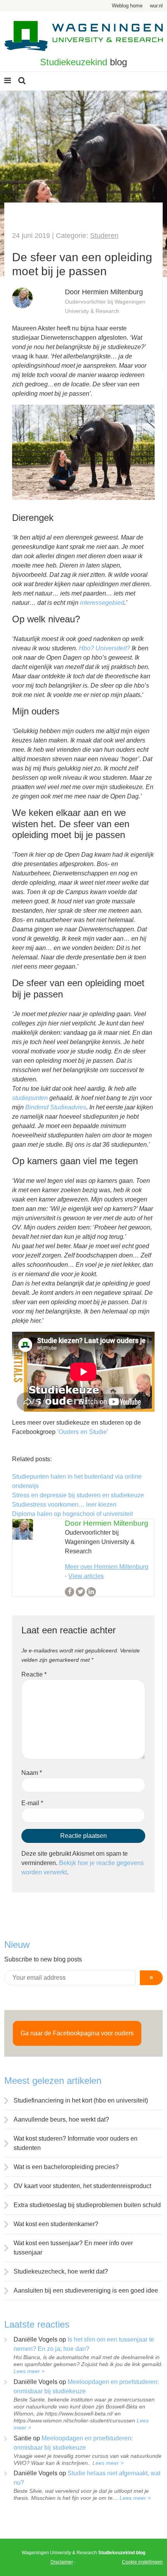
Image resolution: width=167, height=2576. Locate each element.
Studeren (104, 236)
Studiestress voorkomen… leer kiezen (64, 1505)
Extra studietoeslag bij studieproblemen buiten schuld (87, 2205)
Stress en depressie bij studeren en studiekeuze (78, 1495)
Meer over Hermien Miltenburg (107, 1567)
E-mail (32, 1803)
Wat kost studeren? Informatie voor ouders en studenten (76, 2143)
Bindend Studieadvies (56, 1107)
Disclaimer (62, 2562)
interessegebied (102, 603)
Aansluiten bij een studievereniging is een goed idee (86, 2290)
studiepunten (30, 1098)
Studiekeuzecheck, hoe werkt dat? (61, 2271)
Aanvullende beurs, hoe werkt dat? (61, 2119)
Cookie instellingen (142, 2562)
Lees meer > (29, 2371)
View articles (86, 1576)
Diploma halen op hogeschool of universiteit (72, 1514)
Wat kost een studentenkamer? (56, 2224)
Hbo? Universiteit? (104, 648)
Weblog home (127, 6)
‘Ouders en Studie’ (83, 1432)
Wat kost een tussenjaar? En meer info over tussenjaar (73, 2248)
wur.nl (156, 6)
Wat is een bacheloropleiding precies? (66, 2167)
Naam (32, 1773)
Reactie (34, 1674)
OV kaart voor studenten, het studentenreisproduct (82, 2186)
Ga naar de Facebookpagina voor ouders (77, 2033)
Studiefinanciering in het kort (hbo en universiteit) (81, 2100)
